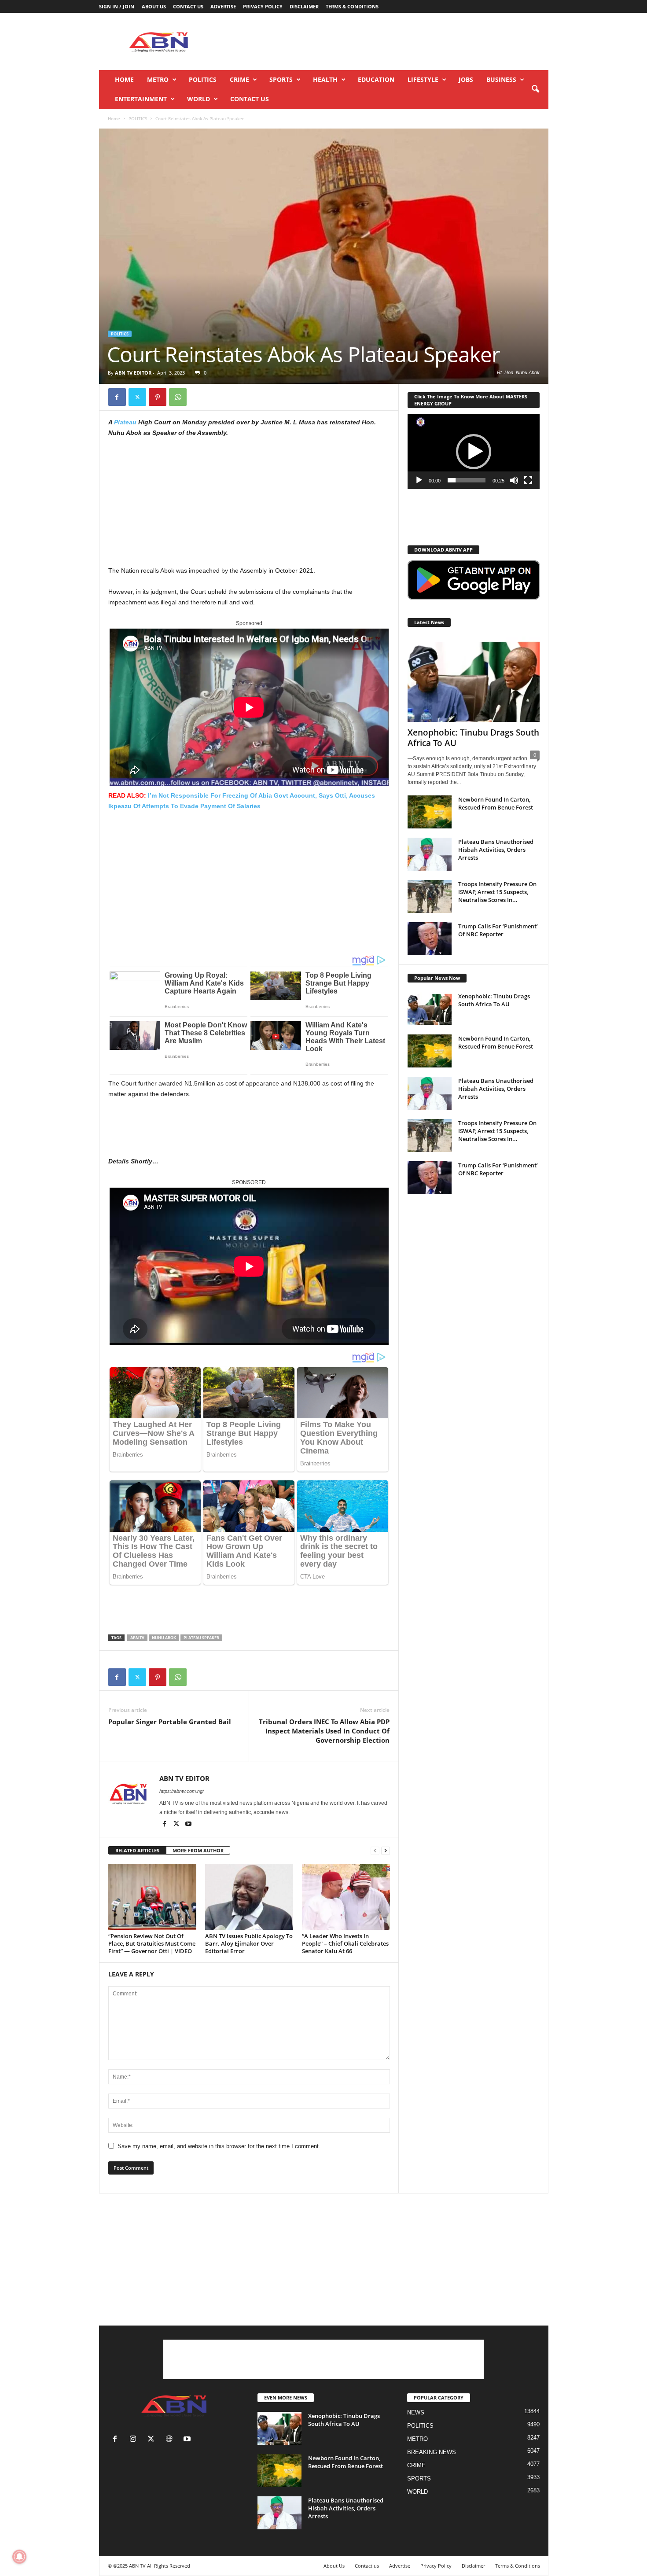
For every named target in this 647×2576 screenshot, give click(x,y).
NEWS (416, 2412)
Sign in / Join (117, 6)
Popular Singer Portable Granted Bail (170, 1722)
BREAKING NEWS (432, 2452)
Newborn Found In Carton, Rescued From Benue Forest (496, 803)
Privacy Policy (263, 6)
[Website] (171, 2440)
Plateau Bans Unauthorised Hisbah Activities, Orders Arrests (496, 850)
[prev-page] (375, 1851)
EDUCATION (376, 79)
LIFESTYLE (423, 79)
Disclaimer (304, 6)
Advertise (223, 6)
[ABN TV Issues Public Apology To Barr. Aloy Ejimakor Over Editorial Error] (249, 1897)
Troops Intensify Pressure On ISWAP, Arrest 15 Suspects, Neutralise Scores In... (497, 892)
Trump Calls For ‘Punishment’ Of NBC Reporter (498, 930)
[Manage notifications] (19, 2557)
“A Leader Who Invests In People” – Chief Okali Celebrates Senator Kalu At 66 (345, 1943)
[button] (535, 89)
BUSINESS (501, 79)
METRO (158, 79)
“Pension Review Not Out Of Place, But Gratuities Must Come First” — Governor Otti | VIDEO (152, 1943)
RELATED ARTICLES (137, 1850)
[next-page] (386, 1851)
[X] (137, 397)
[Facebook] (117, 397)
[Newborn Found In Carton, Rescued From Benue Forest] (430, 812)
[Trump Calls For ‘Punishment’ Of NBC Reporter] (430, 939)
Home (124, 79)
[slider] (467, 480)
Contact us (188, 6)
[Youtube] (188, 1825)
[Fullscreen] (528, 480)
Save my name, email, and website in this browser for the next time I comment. (219, 2146)
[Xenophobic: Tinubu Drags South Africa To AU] (474, 679)
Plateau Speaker (201, 1638)
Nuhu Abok (164, 1638)
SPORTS (281, 79)
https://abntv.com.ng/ (182, 1791)
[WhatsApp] (178, 397)
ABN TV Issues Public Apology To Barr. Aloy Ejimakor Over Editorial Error (249, 1943)
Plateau (125, 422)
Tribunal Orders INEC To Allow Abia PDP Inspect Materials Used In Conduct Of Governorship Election (324, 1731)
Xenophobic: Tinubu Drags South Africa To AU (473, 738)
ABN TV (137, 1638)
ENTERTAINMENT (141, 99)
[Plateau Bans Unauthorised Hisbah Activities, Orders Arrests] (430, 854)
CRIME (239, 79)
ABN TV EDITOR (133, 373)
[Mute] (514, 480)
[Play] (419, 480)
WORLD (199, 99)
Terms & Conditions (352, 6)
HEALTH (325, 79)
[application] (474, 452)
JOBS (466, 79)
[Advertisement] (388, 41)
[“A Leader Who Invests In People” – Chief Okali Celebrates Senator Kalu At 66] (346, 1897)
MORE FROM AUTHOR (198, 1850)
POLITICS (203, 79)
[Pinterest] (158, 397)
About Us (154, 6)
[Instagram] (135, 2440)
